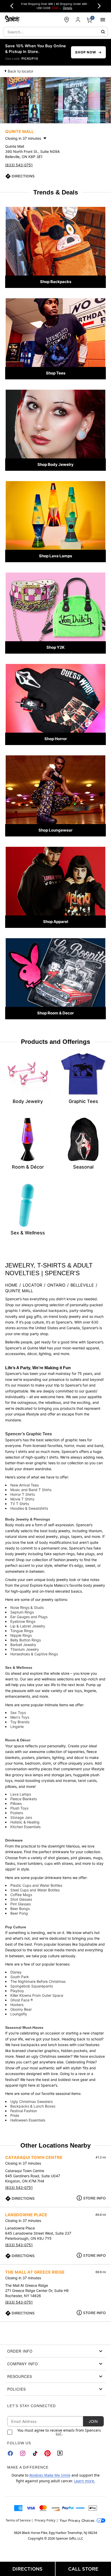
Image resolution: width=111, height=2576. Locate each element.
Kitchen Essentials (25, 1827)
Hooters (17, 2005)
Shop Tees (56, 373)
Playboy (17, 1991)
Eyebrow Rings (23, 1621)
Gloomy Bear (21, 2009)
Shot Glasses (21, 1899)
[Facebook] (10, 2453)
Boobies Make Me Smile (50, 2475)
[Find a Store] (67, 20)
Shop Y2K (55, 647)
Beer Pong (19, 1913)
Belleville (82, 1285)
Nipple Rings (21, 1635)
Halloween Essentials (28, 2120)
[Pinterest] (47, 2453)
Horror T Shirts (23, 1494)
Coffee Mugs (21, 1895)
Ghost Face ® (22, 2000)
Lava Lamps (21, 1794)
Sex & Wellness (19, 1667)
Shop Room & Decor (55, 1013)
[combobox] (55, 32)
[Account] (78, 20)
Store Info (94, 2198)
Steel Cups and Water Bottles (35, 1890)
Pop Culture (16, 1927)
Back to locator (21, 71)
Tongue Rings (22, 1631)
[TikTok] (35, 2453)
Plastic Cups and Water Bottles (36, 1885)
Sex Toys (18, 1713)
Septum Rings (22, 1612)
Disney (16, 1972)
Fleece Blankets (24, 1799)
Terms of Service (18, 2520)
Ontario (56, 1285)
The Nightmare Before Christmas (38, 1981)
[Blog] (60, 2453)
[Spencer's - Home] (12, 19)
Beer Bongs (20, 1909)
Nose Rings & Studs (27, 1607)
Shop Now (86, 52)
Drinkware (14, 1840)
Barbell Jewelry (23, 1645)
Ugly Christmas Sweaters (31, 2101)
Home (11, 1285)
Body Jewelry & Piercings (28, 1519)
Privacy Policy (45, 2520)
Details (68, 8)
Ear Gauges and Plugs (29, 1617)
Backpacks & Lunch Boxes (33, 2106)
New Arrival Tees (25, 1485)
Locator (32, 1285)
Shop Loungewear (55, 830)
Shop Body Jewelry (55, 464)
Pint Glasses (21, 1904)
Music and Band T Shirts (31, 1490)
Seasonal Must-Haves (24, 2027)
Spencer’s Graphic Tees (29, 1434)
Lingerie (17, 1727)
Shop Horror (56, 739)
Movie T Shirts (22, 1499)
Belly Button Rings (26, 1640)
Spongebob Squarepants (32, 1986)
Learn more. (85, 2481)
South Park (20, 1977)
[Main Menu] (103, 20)
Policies (17, 2389)
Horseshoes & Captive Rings (34, 1654)
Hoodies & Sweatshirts (29, 1508)
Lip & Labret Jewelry (28, 1626)
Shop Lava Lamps (55, 556)
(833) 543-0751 (19, 165)
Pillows (16, 1803)
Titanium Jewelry (25, 1649)
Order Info (20, 2351)
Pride (15, 2115)
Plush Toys (19, 1808)
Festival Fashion (24, 2111)
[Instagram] (23, 2453)
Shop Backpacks (56, 282)
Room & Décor (18, 1740)
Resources (20, 2376)
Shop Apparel (56, 922)
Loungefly (19, 2014)
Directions (23, 176)
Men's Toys (20, 1717)
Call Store (83, 2569)
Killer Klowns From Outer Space (37, 1995)
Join (93, 2421)
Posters (17, 1813)
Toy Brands (20, 1722)
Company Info (23, 2364)
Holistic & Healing (25, 1822)
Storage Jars (21, 1817)
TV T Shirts (20, 1504)
